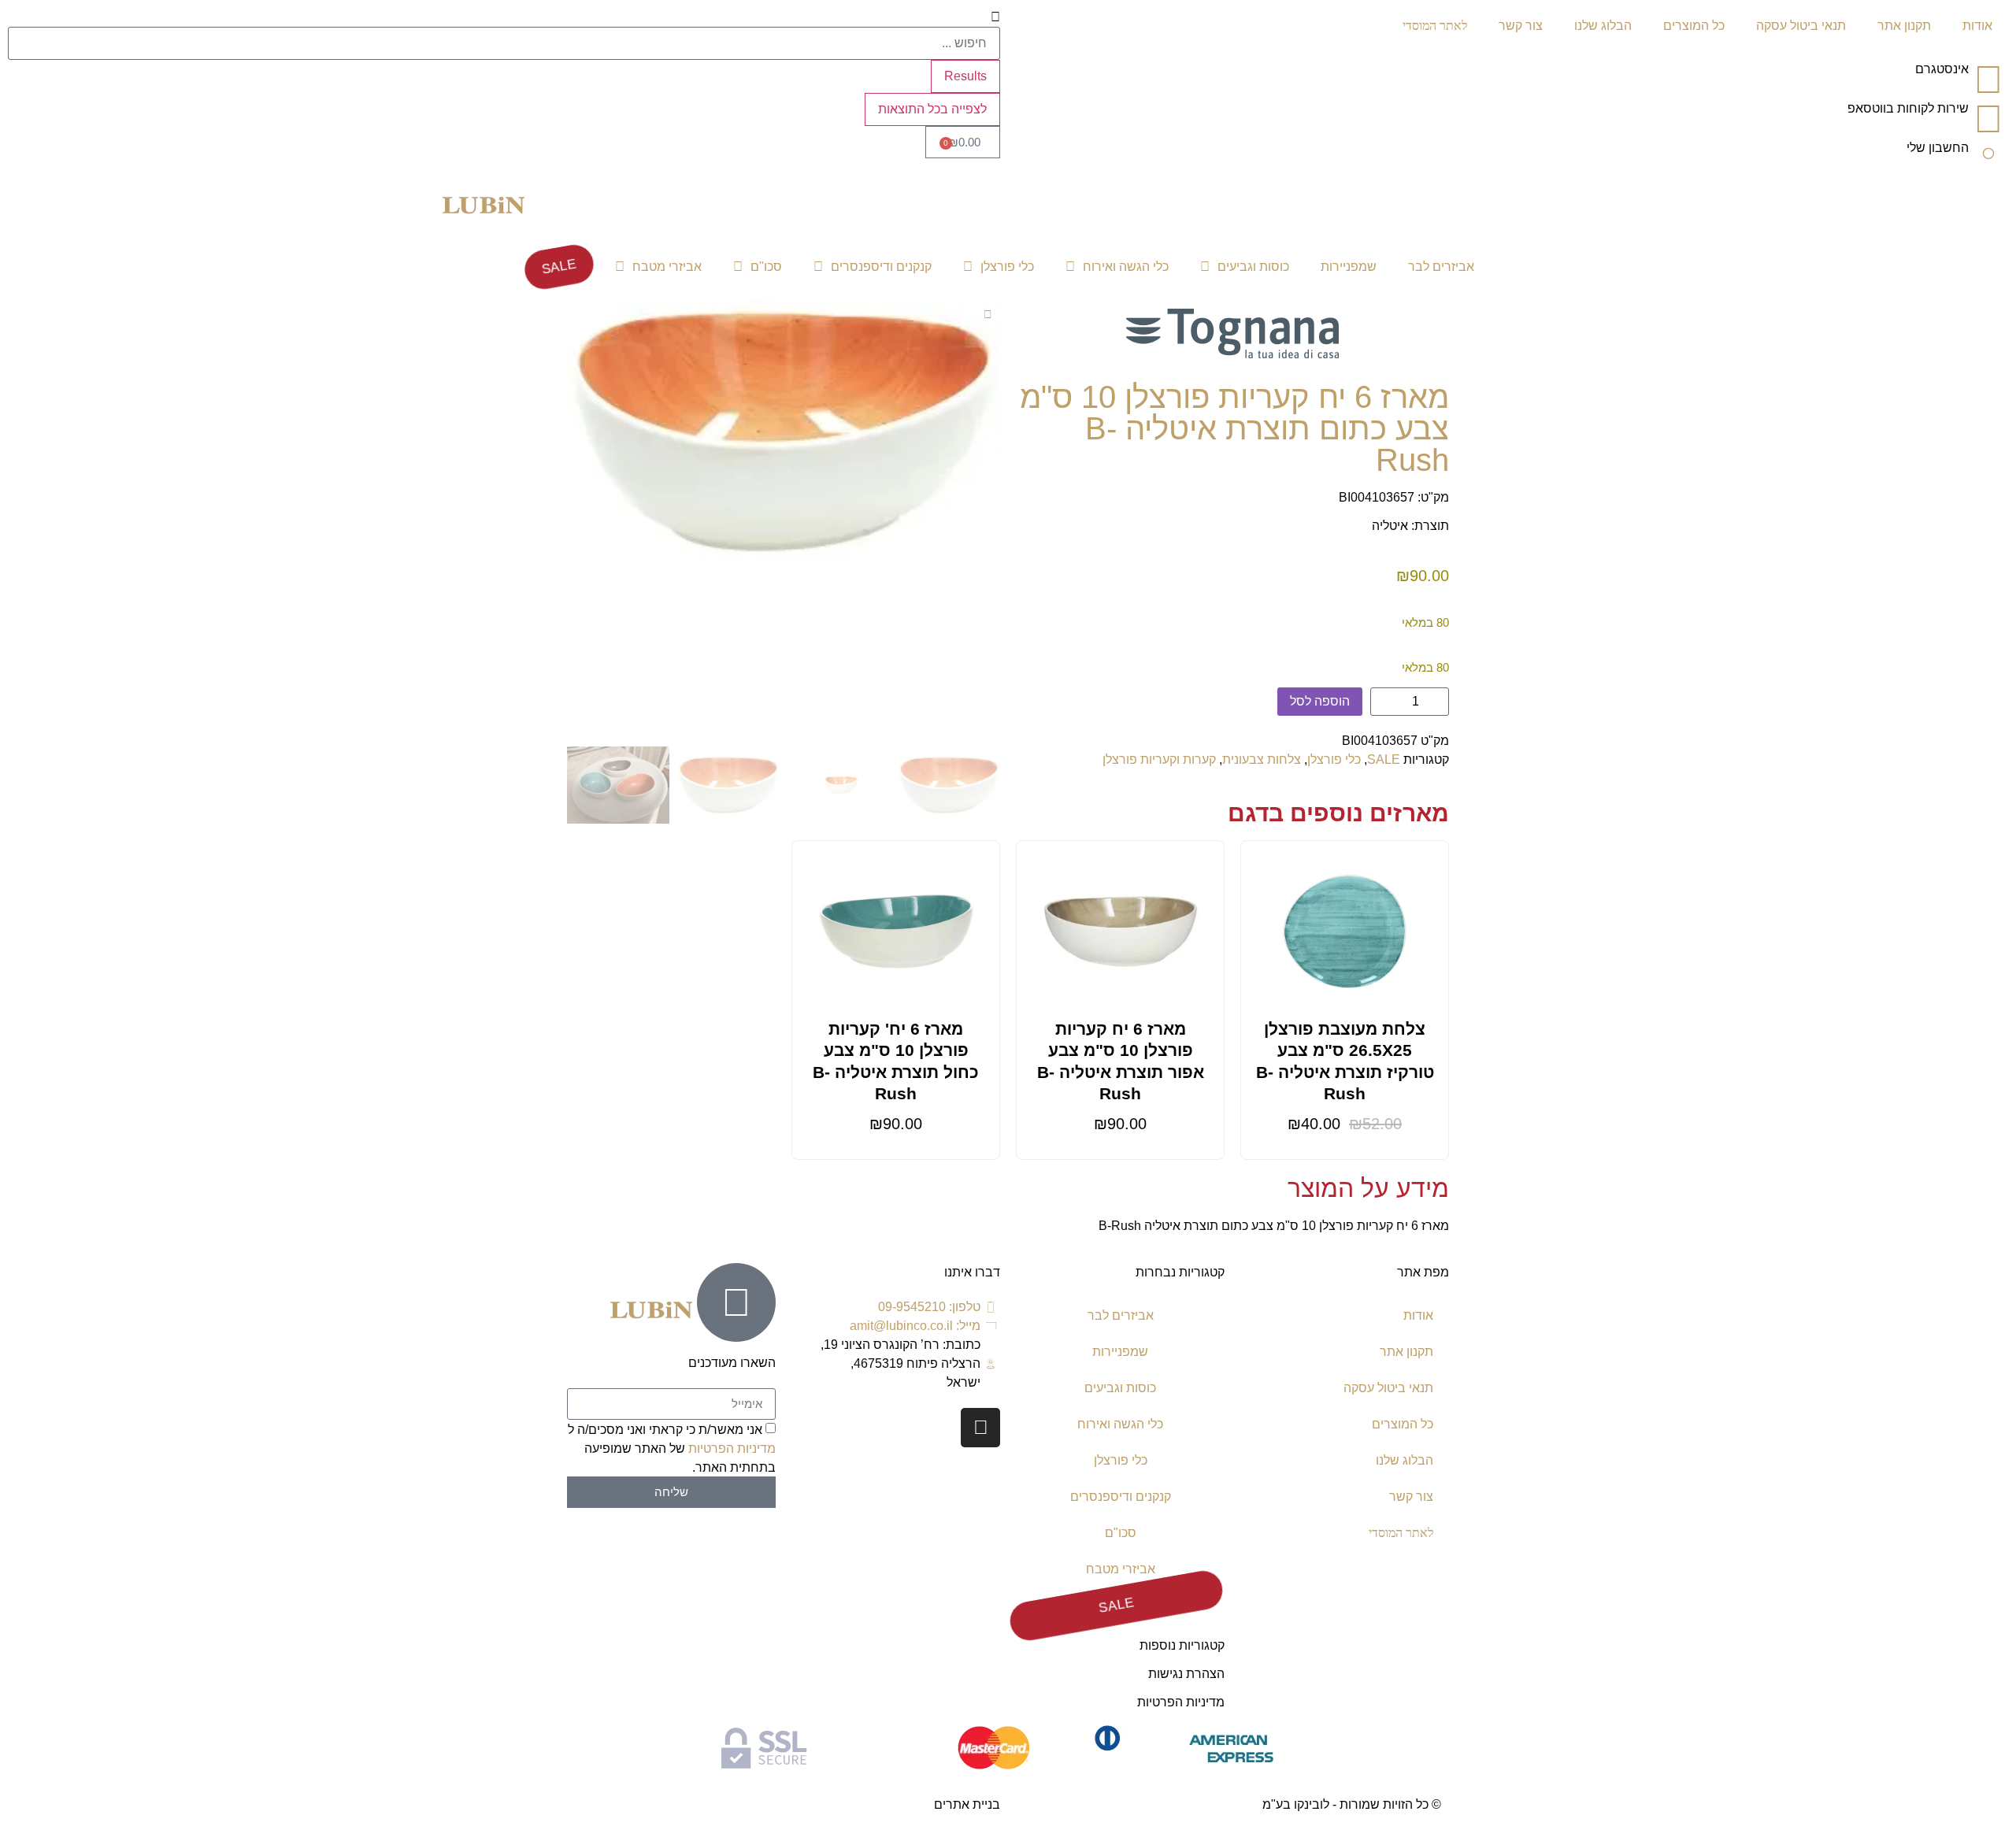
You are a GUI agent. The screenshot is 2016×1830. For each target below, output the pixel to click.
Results (965, 76)
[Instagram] (980, 1428)
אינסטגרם (1942, 69)
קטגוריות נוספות (1182, 1645)
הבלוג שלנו (1603, 26)
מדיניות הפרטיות (1181, 1702)
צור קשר (1521, 26)
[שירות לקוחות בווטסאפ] (1988, 119)
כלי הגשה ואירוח (1126, 267)
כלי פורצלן (1007, 267)
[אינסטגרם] (1988, 80)
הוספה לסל (1320, 701)
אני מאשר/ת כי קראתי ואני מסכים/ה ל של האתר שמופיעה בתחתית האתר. (672, 1448)
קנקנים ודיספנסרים (881, 267)
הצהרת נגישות (1186, 1674)
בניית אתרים (967, 1804)
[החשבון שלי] (1988, 158)
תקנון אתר (1904, 26)
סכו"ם (766, 267)
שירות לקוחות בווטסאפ (1908, 108)
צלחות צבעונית (1262, 759)
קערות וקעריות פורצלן (1159, 759)
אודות (1977, 26)
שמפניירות (1349, 267)
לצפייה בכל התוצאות (932, 109)
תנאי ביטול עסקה (1801, 26)
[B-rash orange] (784, 432)
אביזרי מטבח (667, 267)
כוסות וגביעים (1253, 267)
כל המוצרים (1694, 26)
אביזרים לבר (1441, 267)
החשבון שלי (1938, 148)
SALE (558, 267)
